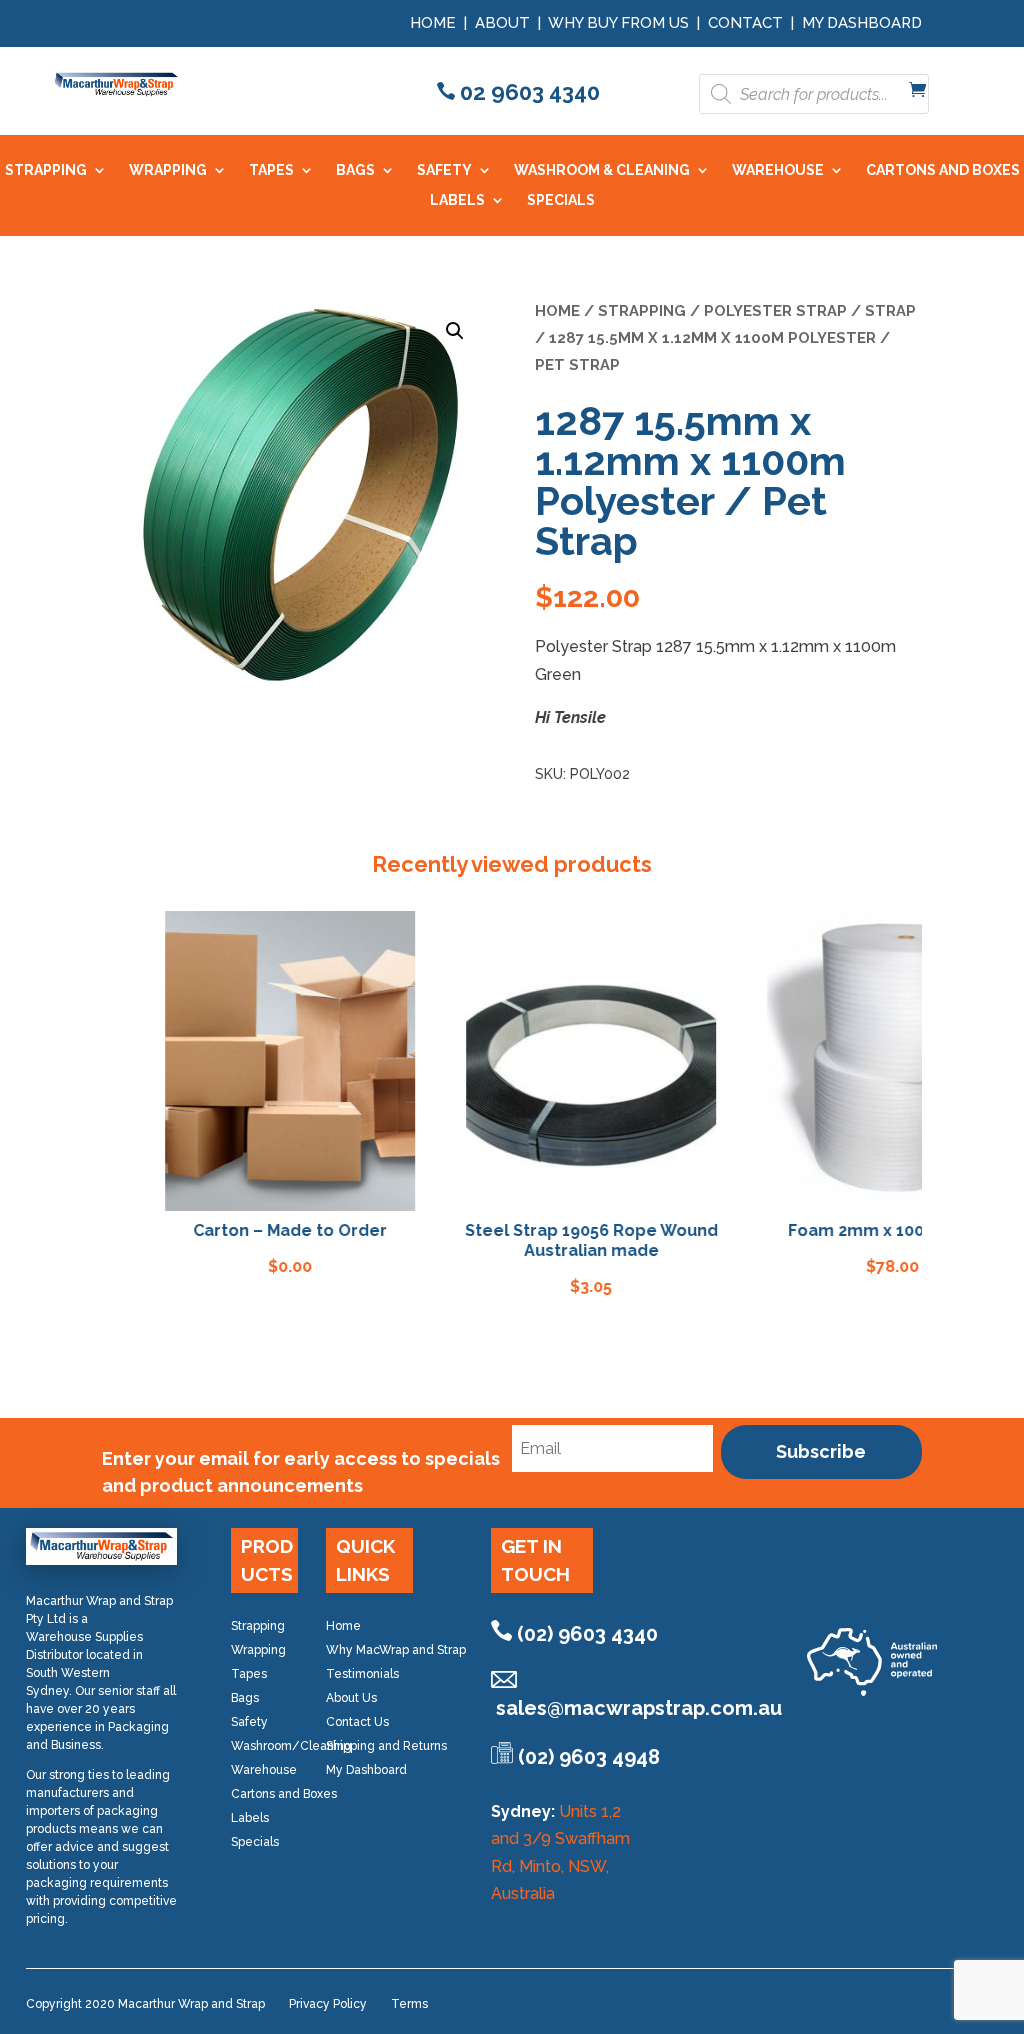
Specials (255, 1842)
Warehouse (264, 1770)
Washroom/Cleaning (291, 1746)
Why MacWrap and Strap (396, 1650)
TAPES (271, 170)
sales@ (639, 1708)
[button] (455, 331)
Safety (249, 1722)
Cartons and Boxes (284, 1794)
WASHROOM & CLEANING (602, 170)
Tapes (249, 1674)
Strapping (642, 310)
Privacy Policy (328, 2004)
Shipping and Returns (386, 1746)
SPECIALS (561, 200)
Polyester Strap (775, 310)
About (502, 23)
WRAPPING (168, 170)
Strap (890, 310)
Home (433, 23)
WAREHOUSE (778, 170)
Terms (409, 2004)
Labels (250, 1818)
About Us (351, 1698)
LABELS (457, 200)
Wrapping (258, 1650)
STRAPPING (46, 170)
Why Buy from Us (620, 23)
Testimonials (362, 1674)
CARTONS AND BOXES (943, 170)
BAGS (355, 170)
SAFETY (444, 170)
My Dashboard (862, 23)
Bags (245, 1698)
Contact (745, 23)
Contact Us (357, 1722)
